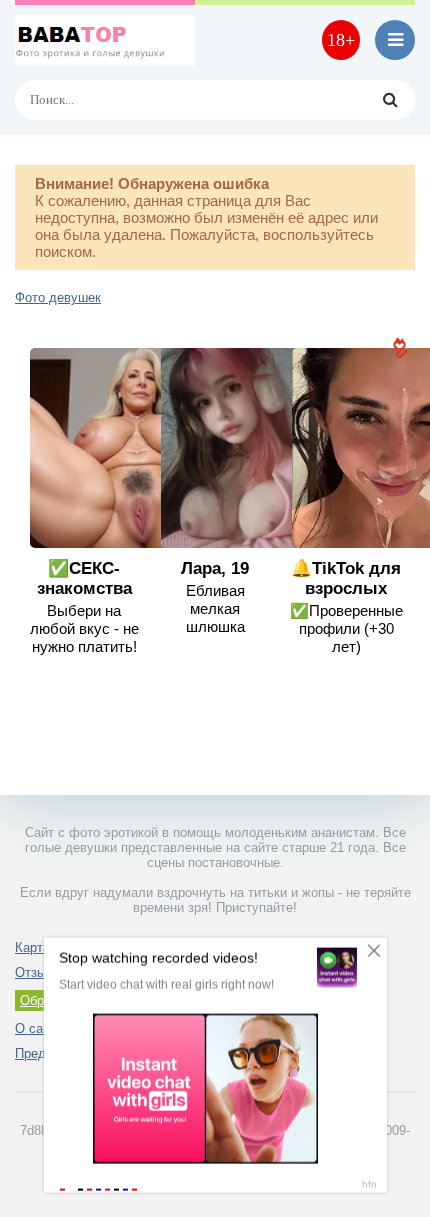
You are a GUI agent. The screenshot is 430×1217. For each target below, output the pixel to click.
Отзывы (38, 972)
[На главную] (105, 40)
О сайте (39, 1028)
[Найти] (390, 100)
